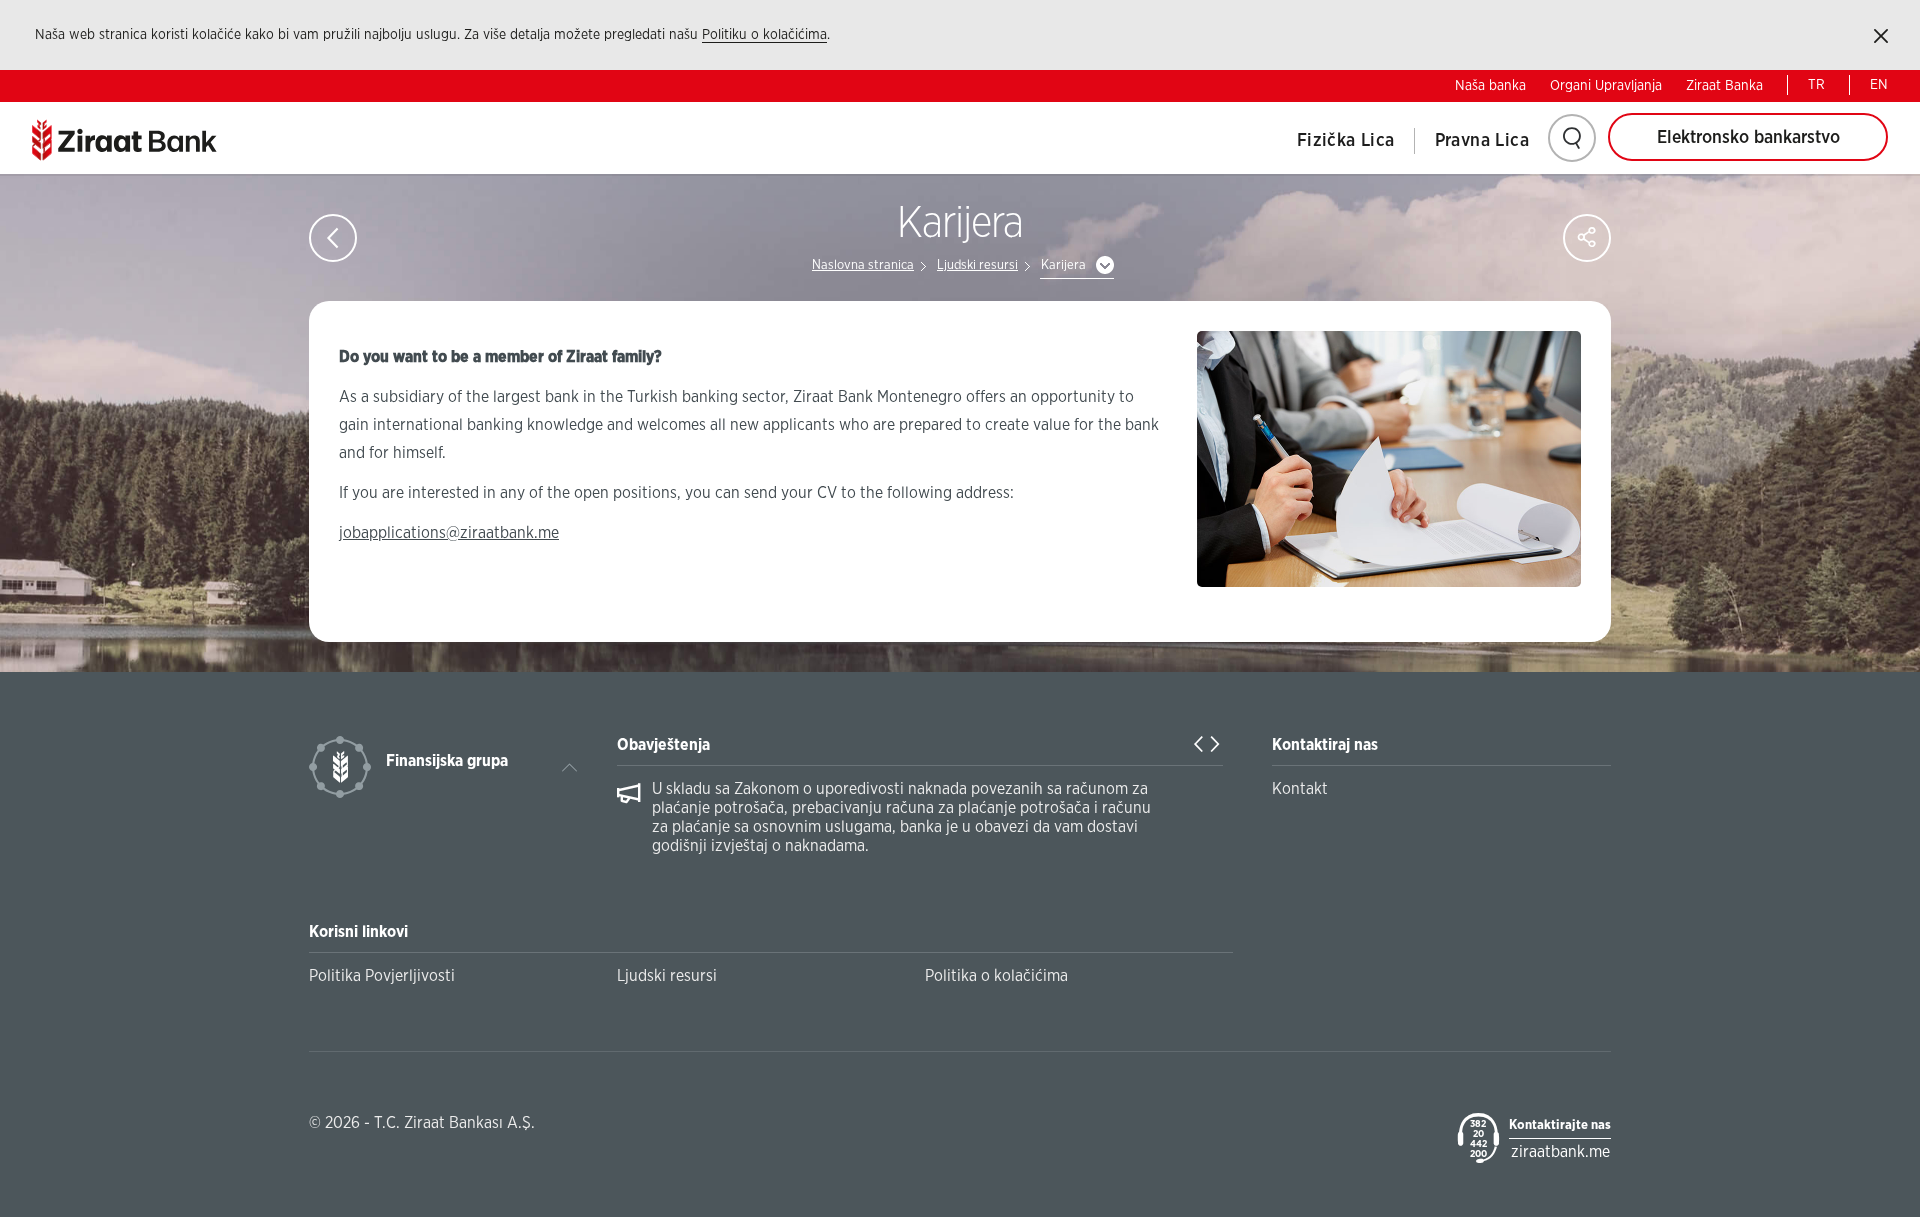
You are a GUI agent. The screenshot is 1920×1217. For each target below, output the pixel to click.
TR (1816, 85)
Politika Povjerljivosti (382, 976)
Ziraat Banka (1724, 86)
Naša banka (1490, 86)
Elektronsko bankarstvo (1748, 138)
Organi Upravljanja (1606, 86)
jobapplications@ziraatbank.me (449, 533)
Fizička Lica (1346, 141)
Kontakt (1300, 789)
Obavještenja (663, 745)
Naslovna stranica (863, 265)
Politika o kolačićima (996, 976)
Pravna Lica (1482, 141)
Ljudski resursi (977, 265)
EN (1879, 85)
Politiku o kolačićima (764, 35)
